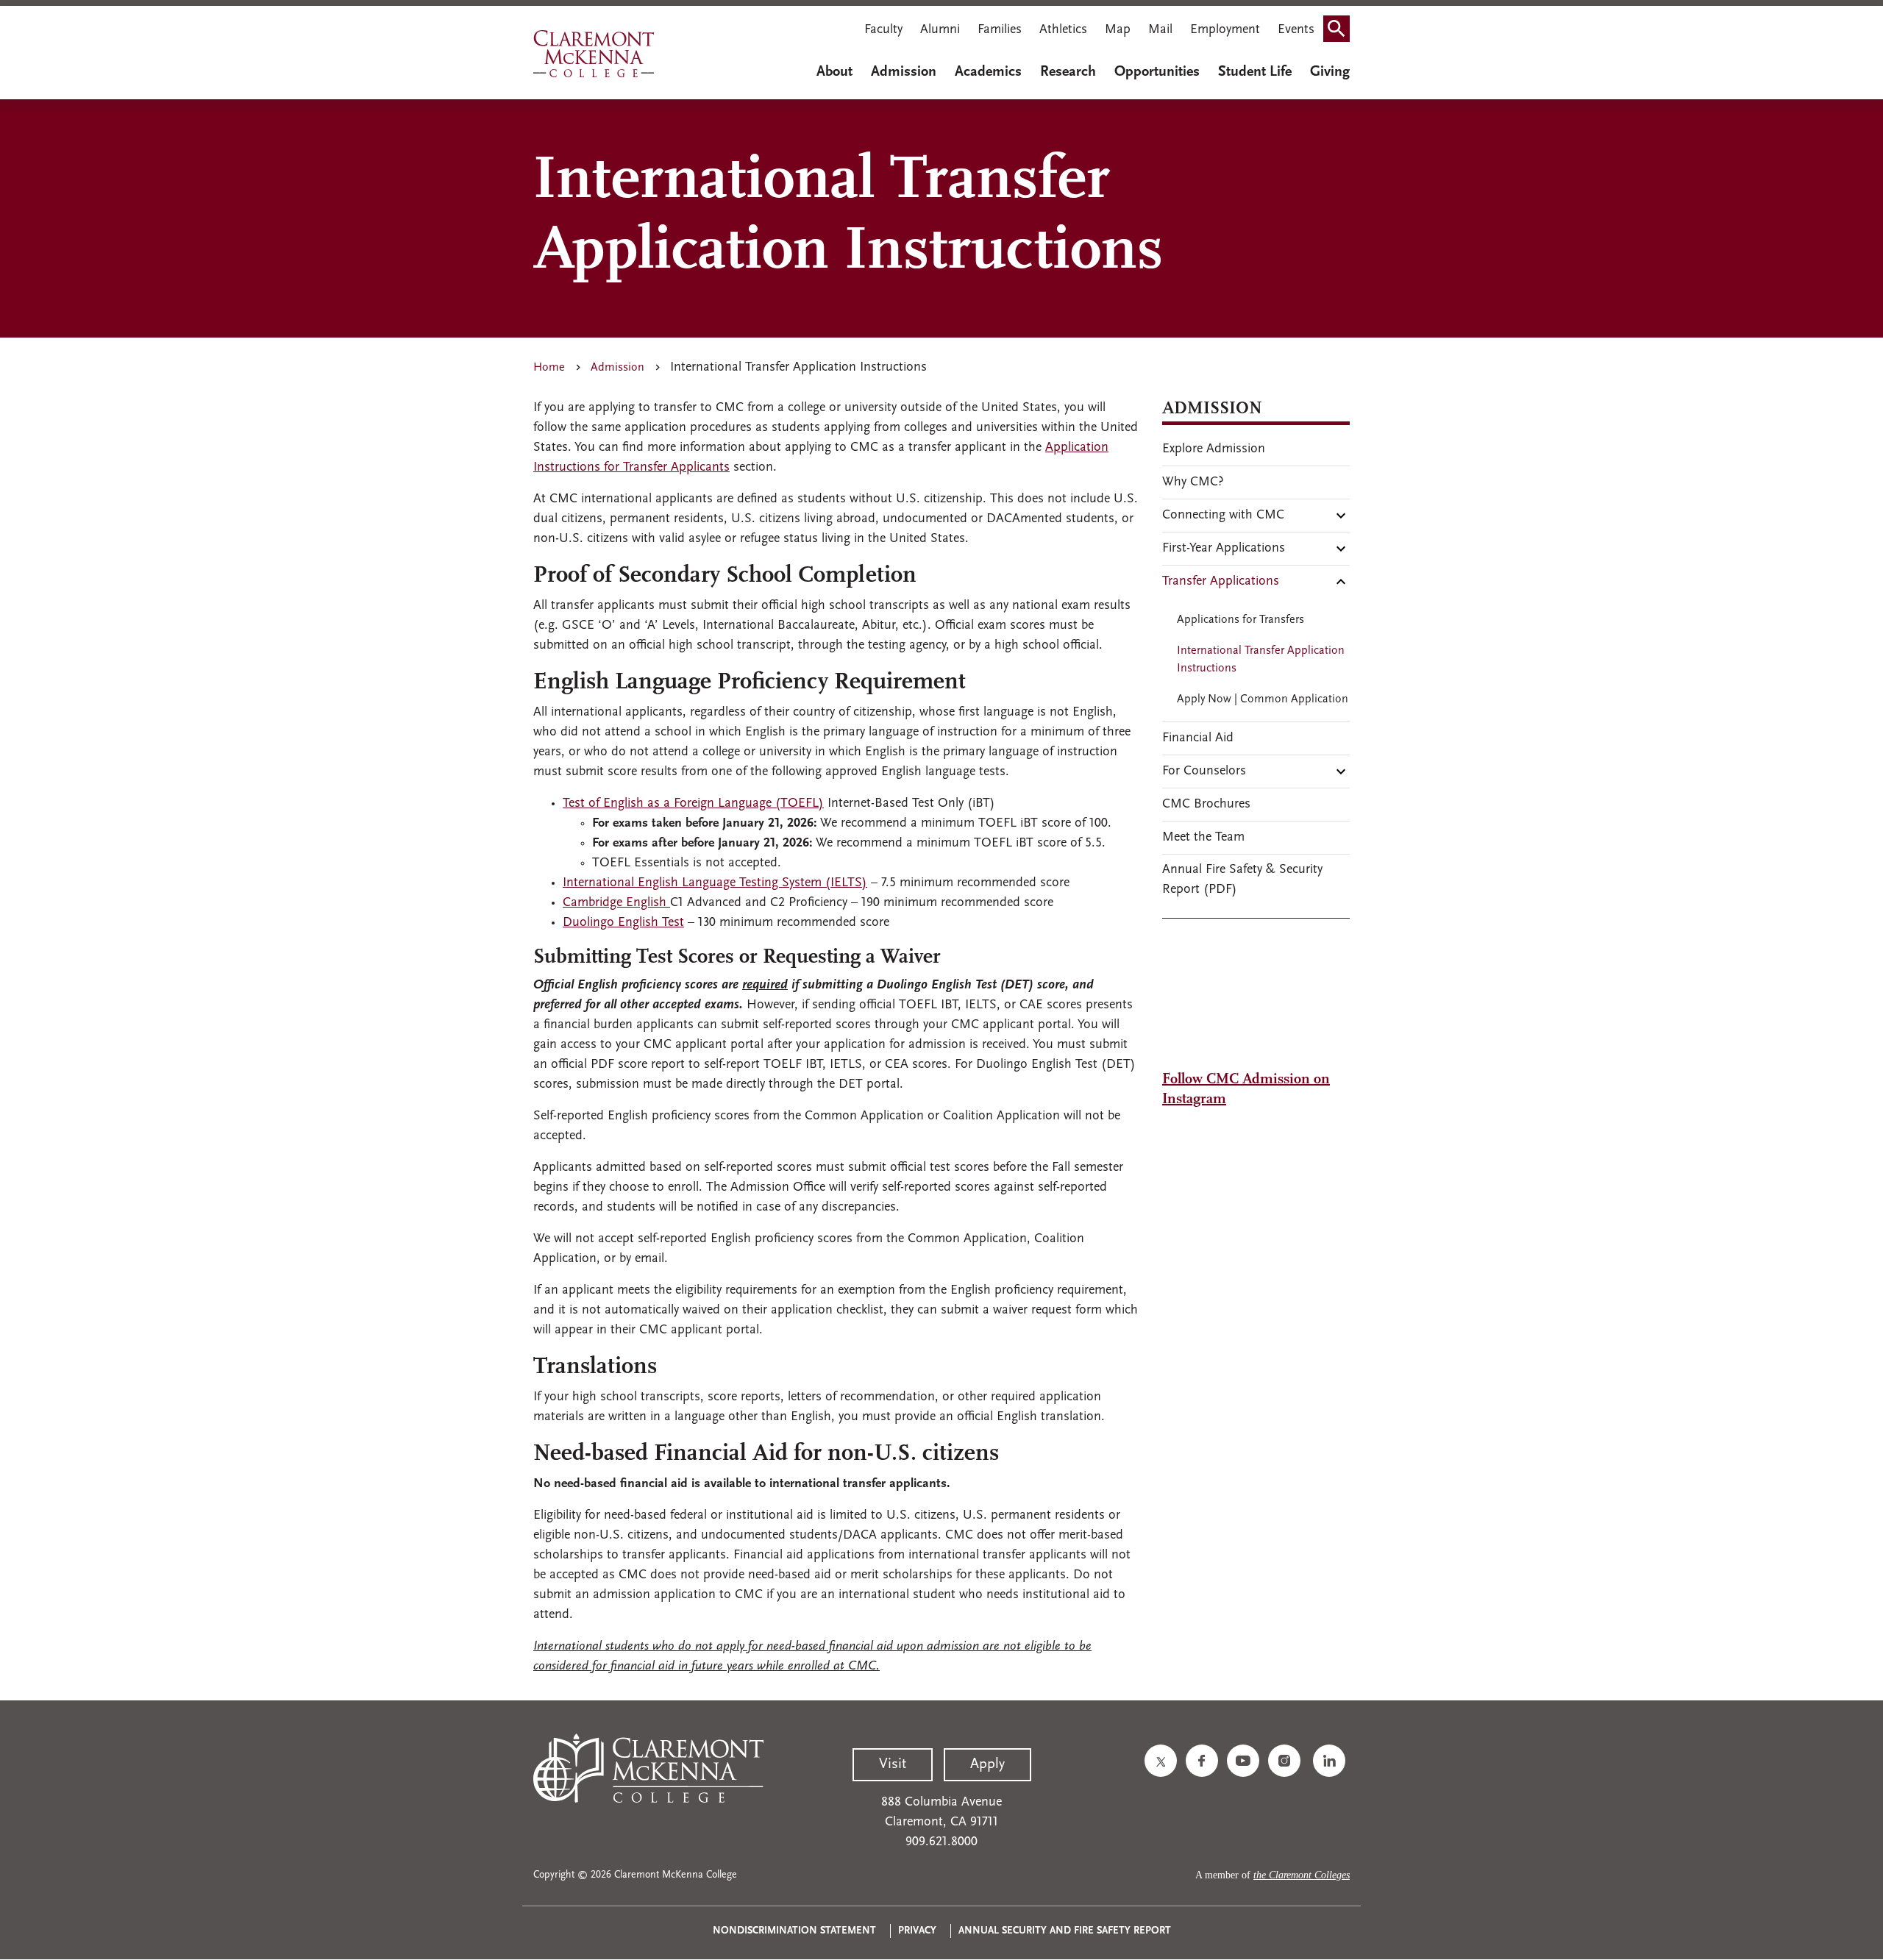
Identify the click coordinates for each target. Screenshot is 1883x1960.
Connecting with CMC (1223, 516)
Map (1118, 30)
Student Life (1255, 72)
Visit (893, 1764)
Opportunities (1157, 72)
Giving (1330, 72)
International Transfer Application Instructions (1261, 660)
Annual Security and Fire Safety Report (1065, 1931)
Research (1068, 72)
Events (1296, 30)
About (834, 72)
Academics (988, 72)
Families (1000, 30)
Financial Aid (1198, 738)
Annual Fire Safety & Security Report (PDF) (1242, 880)
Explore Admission (1214, 449)
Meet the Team (1203, 838)
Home (549, 368)
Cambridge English (616, 903)
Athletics (1063, 30)
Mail (1160, 30)
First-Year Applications (1224, 549)
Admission (904, 72)
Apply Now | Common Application (1263, 699)
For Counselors (1204, 771)
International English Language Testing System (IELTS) (715, 883)
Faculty (883, 30)
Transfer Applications (1221, 582)
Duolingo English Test (623, 923)
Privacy (917, 1931)
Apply (987, 1764)
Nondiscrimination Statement (794, 1931)
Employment (1225, 30)
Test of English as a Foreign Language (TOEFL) (693, 804)
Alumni (940, 30)
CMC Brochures (1206, 805)
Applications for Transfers (1240, 620)
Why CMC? (1193, 482)
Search (1341, 32)
